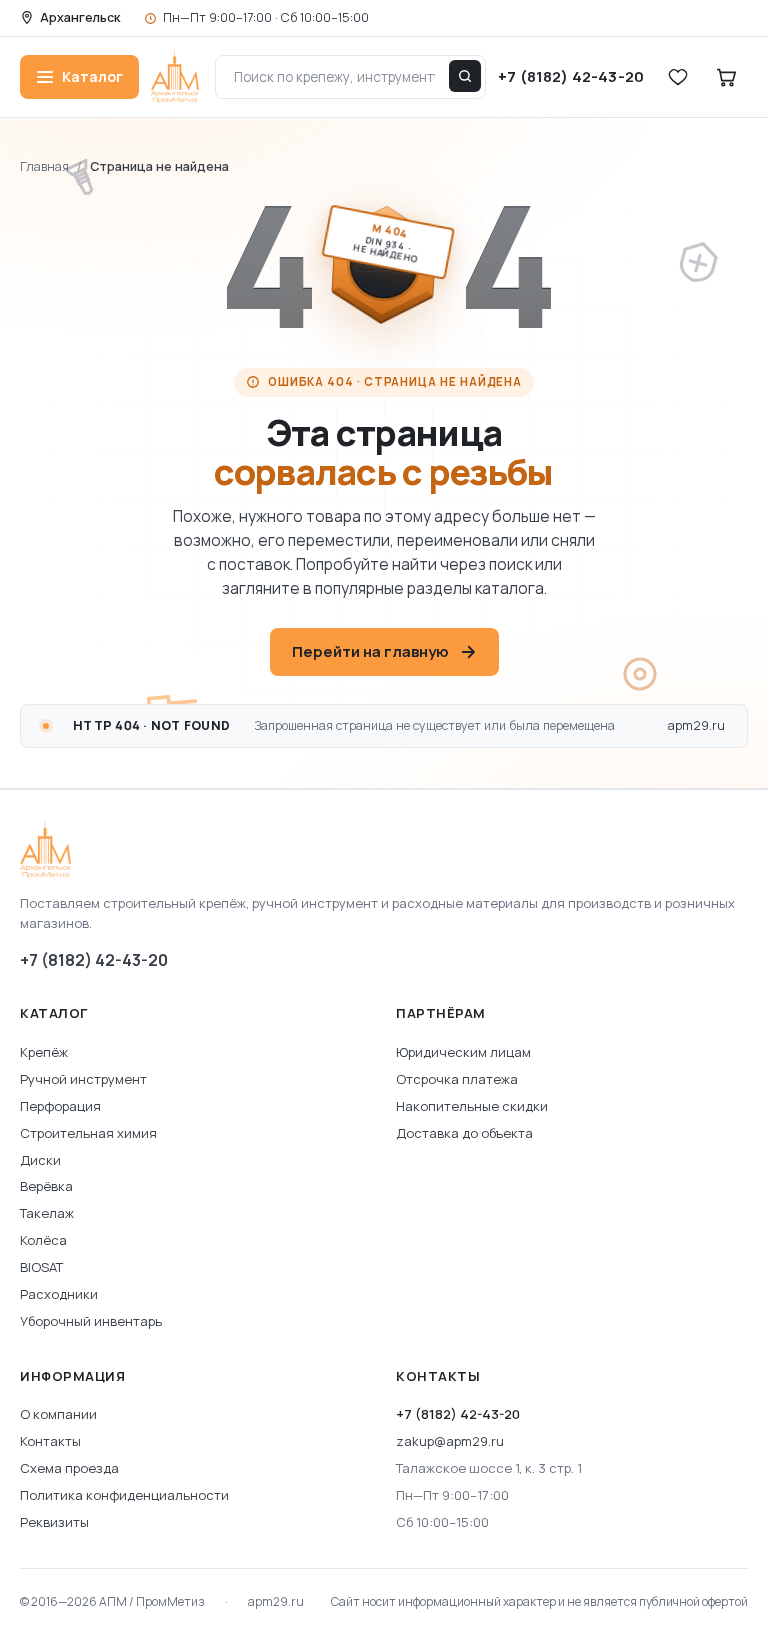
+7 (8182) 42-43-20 (94, 960)
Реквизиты (54, 1522)
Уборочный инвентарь (91, 1321)
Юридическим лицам (463, 1052)
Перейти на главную (370, 651)
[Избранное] (678, 77)
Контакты (50, 1441)
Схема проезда (69, 1468)
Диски (40, 1160)
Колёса (43, 1240)
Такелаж (47, 1213)
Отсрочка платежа (457, 1079)
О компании (58, 1414)
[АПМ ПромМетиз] (175, 77)
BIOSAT (41, 1267)
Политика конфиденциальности (124, 1495)
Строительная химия (88, 1133)
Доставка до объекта (464, 1133)
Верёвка (46, 1186)
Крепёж (44, 1052)
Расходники (59, 1294)
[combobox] (351, 77)
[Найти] (465, 76)
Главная (44, 166)
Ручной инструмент (83, 1079)
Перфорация (60, 1106)
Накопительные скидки (472, 1106)
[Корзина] (726, 77)
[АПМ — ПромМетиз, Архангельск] (384, 850)
